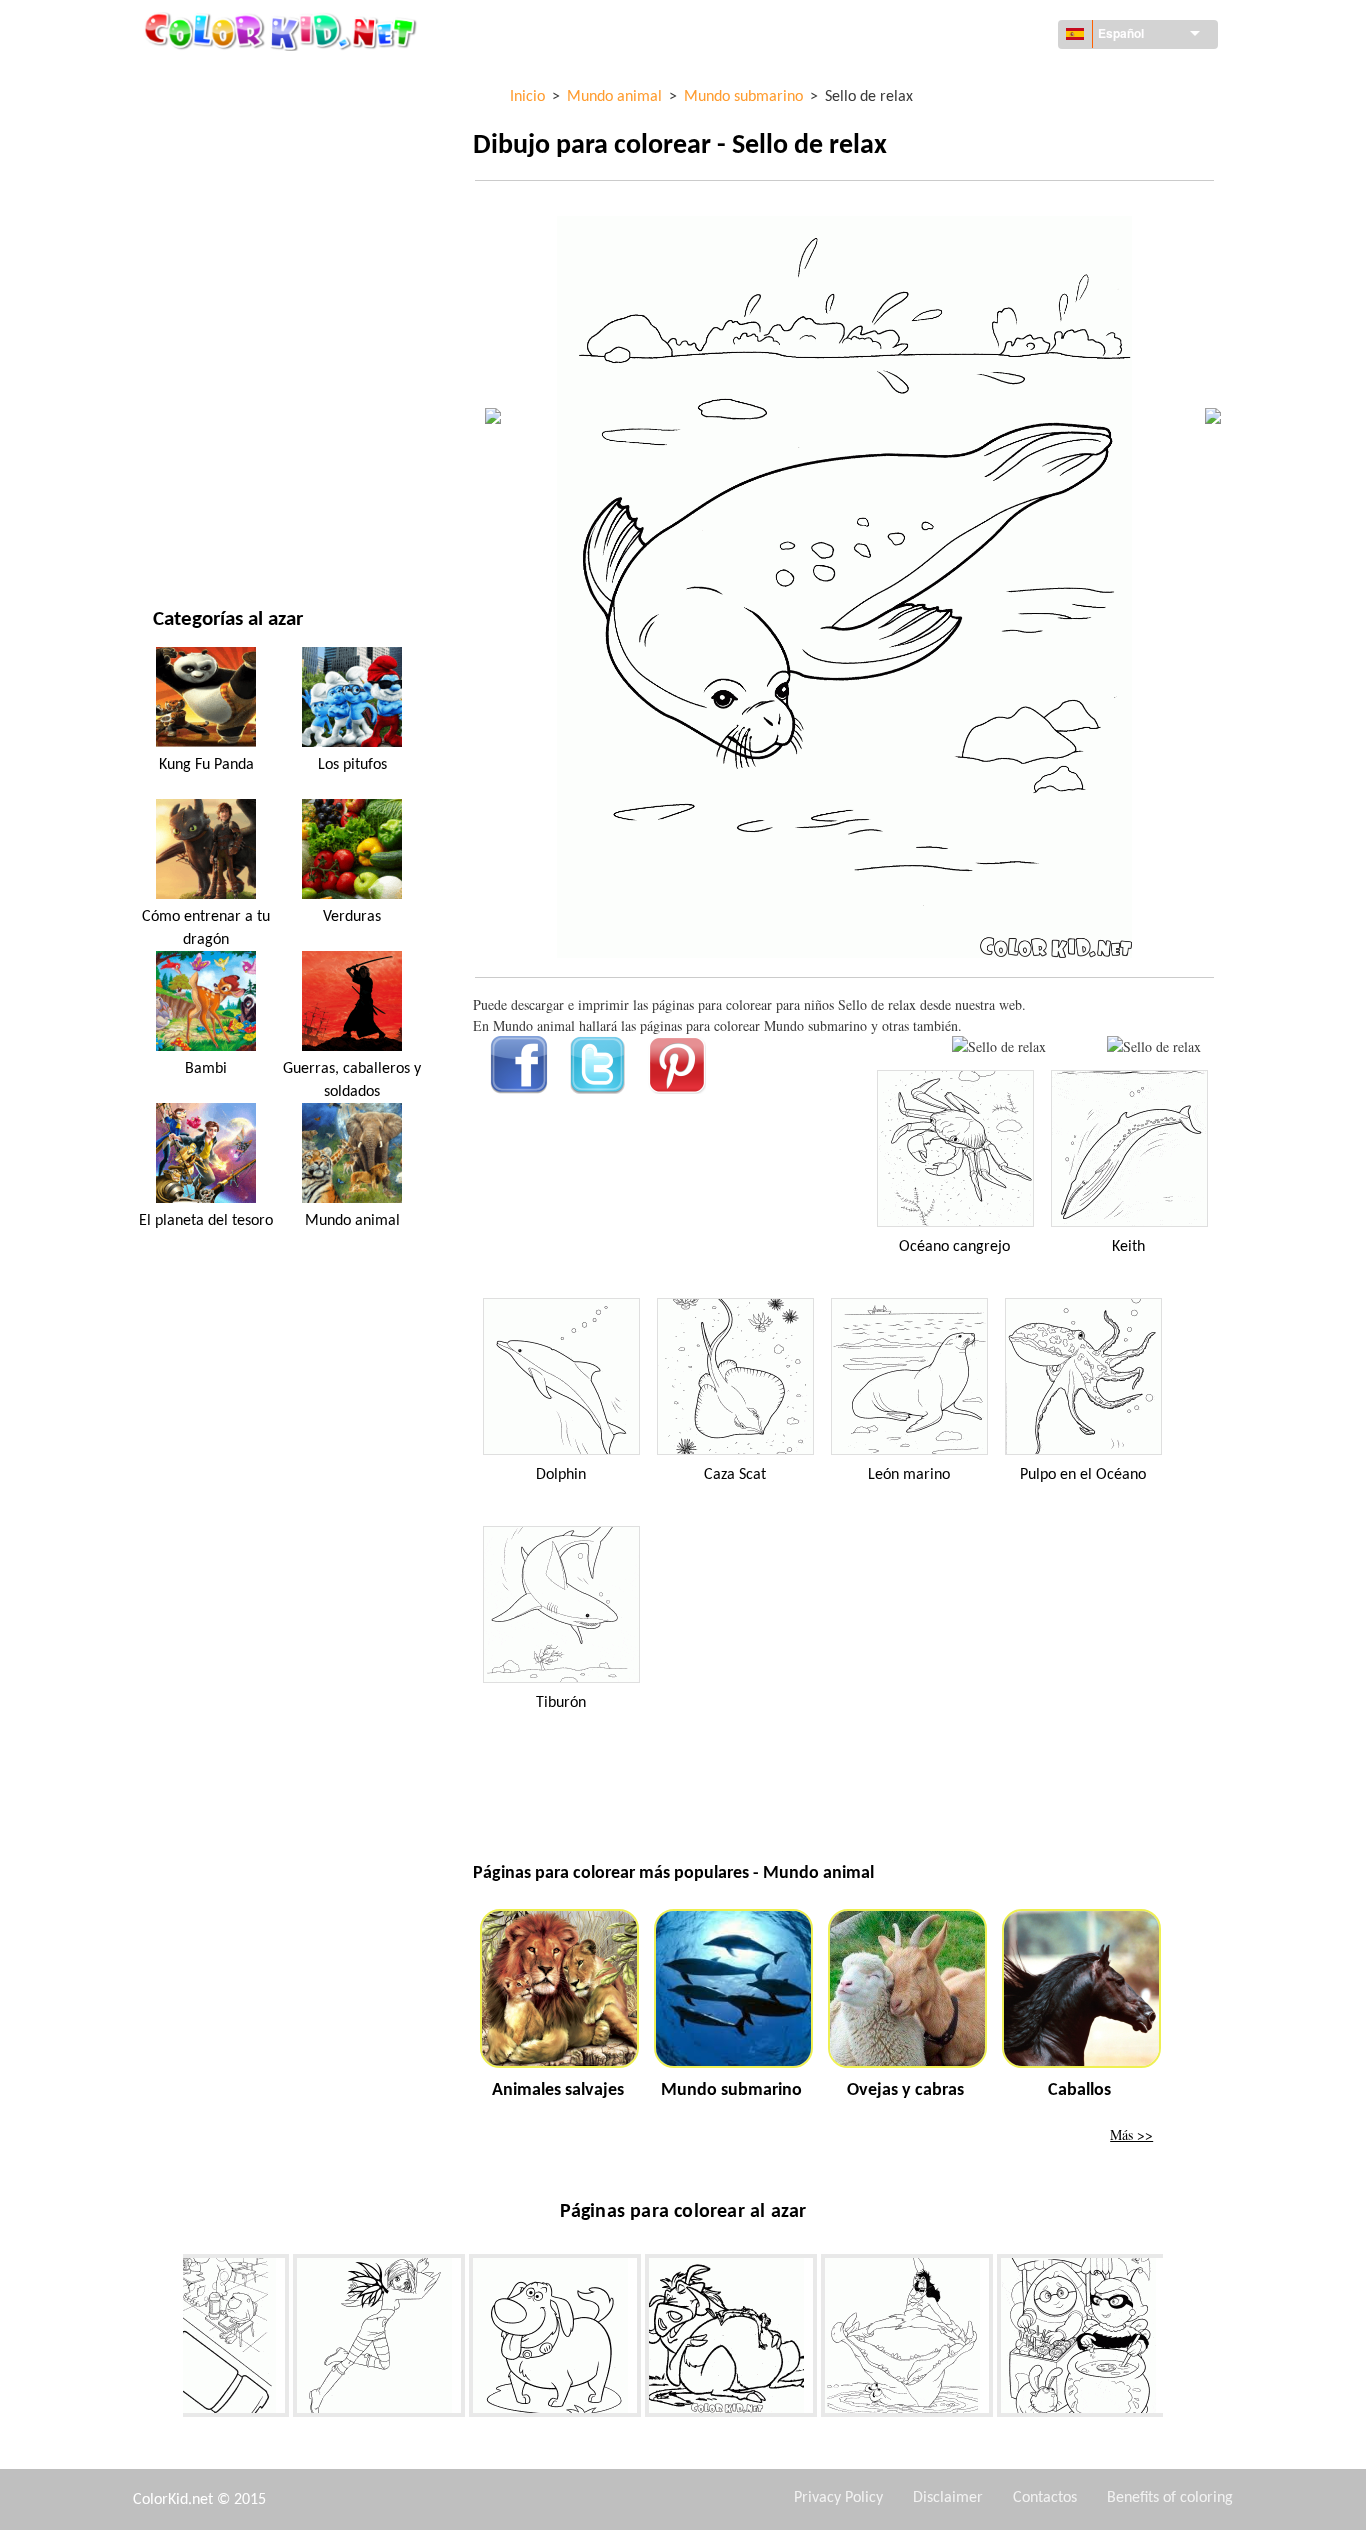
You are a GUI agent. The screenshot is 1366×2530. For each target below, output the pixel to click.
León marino (909, 1475)
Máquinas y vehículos (226, 79)
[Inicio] (283, 31)
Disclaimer (948, 2498)
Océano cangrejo (954, 1247)
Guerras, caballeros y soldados (352, 1080)
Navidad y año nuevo (222, 448)
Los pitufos (352, 765)
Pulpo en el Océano (1083, 1475)
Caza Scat (735, 1475)
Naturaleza (191, 530)
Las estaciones (200, 325)
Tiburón (561, 1703)
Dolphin (561, 1475)
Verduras (352, 917)
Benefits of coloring (1170, 2498)
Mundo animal (202, 202)
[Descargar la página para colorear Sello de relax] (1154, 1046)
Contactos (1045, 2498)
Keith (1128, 1247)
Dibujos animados (213, 243)
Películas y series (210, 489)
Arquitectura (199, 161)
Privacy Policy (838, 2498)
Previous (168, 2340)
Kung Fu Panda (206, 765)
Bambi (206, 1069)
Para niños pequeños (222, 407)
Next (1178, 2340)
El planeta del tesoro (206, 1221)
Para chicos (191, 366)
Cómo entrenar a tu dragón (206, 928)
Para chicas (190, 284)
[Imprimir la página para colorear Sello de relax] (999, 1046)
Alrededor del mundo (226, 120)
